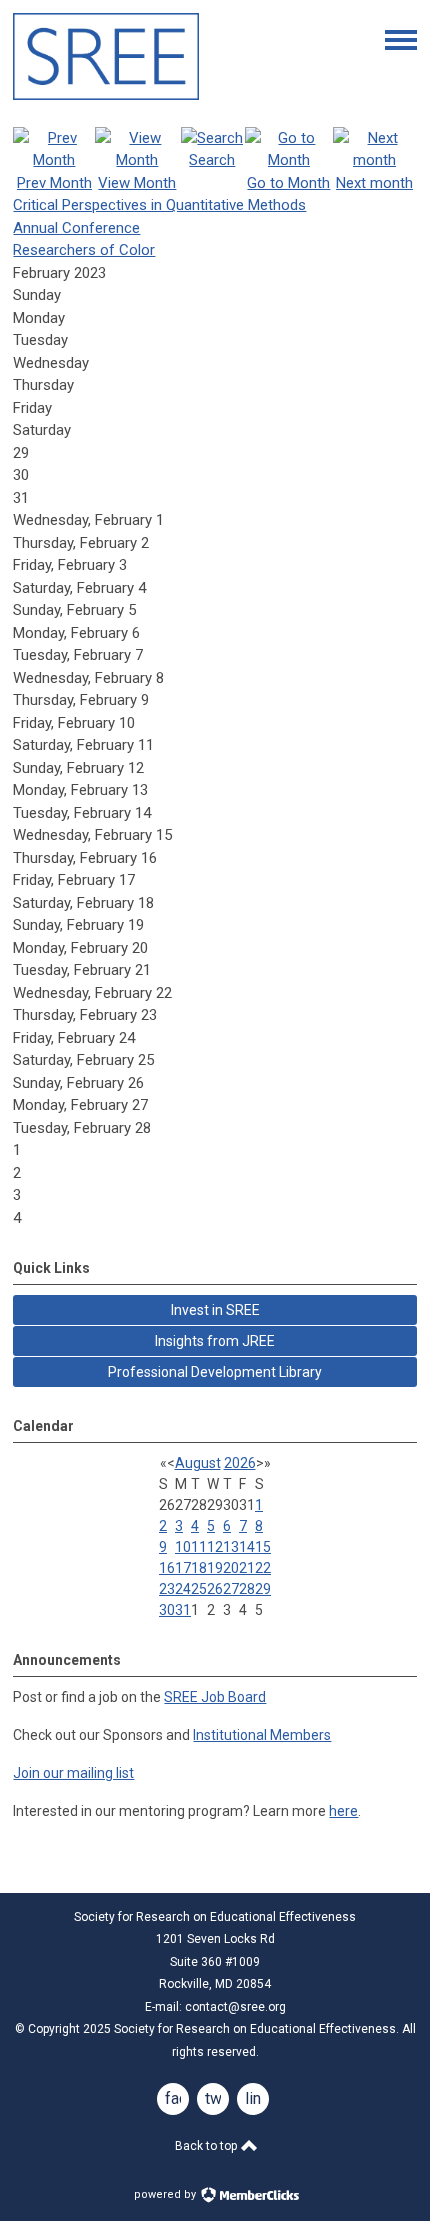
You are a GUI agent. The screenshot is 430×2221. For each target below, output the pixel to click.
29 (263, 1589)
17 (183, 1568)
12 (215, 1547)
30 (167, 1610)
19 (215, 1568)
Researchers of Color (84, 250)
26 (215, 1589)
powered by (166, 2194)
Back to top (207, 2146)
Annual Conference (76, 228)
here (343, 1811)
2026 (240, 1463)
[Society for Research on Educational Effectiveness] (106, 95)
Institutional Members (262, 1735)
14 (247, 1547)
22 (263, 1568)
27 (231, 1589)
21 (247, 1568)
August (198, 1463)
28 (247, 1589)
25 (199, 1589)
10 (183, 1547)
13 (231, 1547)
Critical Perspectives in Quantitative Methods (159, 205)
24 (183, 1589)
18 (199, 1568)
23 (167, 1589)
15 (263, 1547)
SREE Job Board (215, 1697)
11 (199, 1547)
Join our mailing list (73, 1773)
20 (231, 1568)
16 (167, 1568)
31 (183, 1610)
